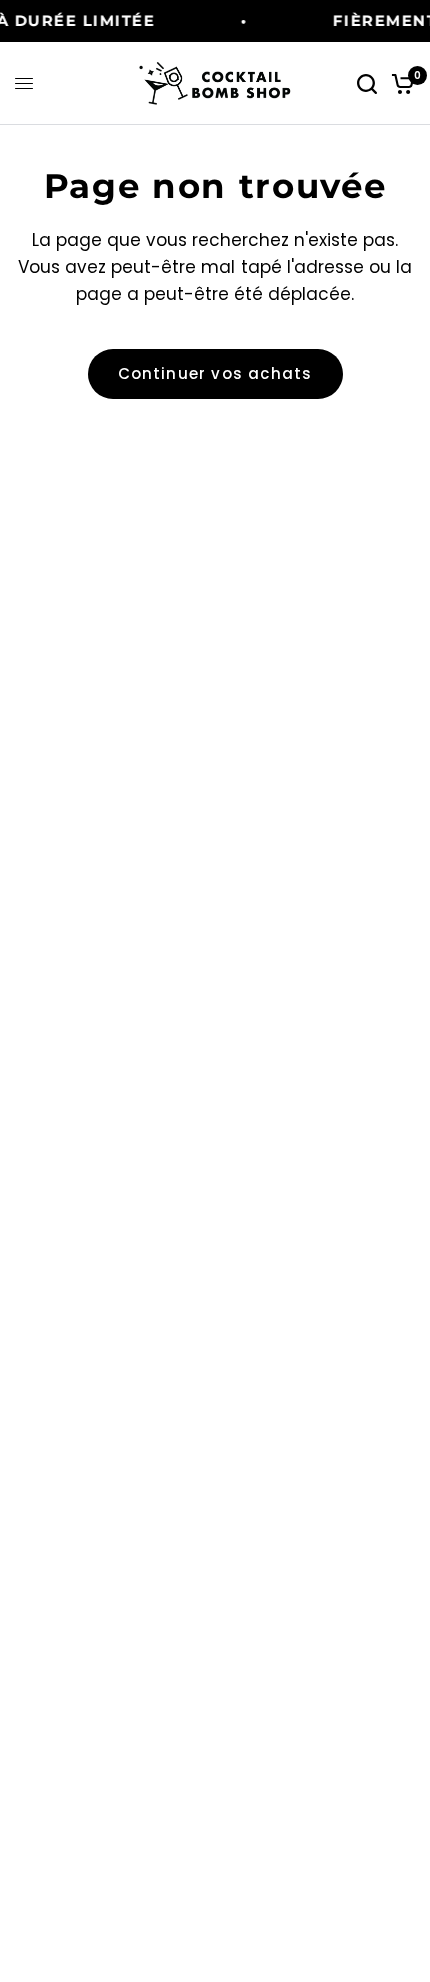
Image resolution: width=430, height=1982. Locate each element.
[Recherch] (367, 83)
